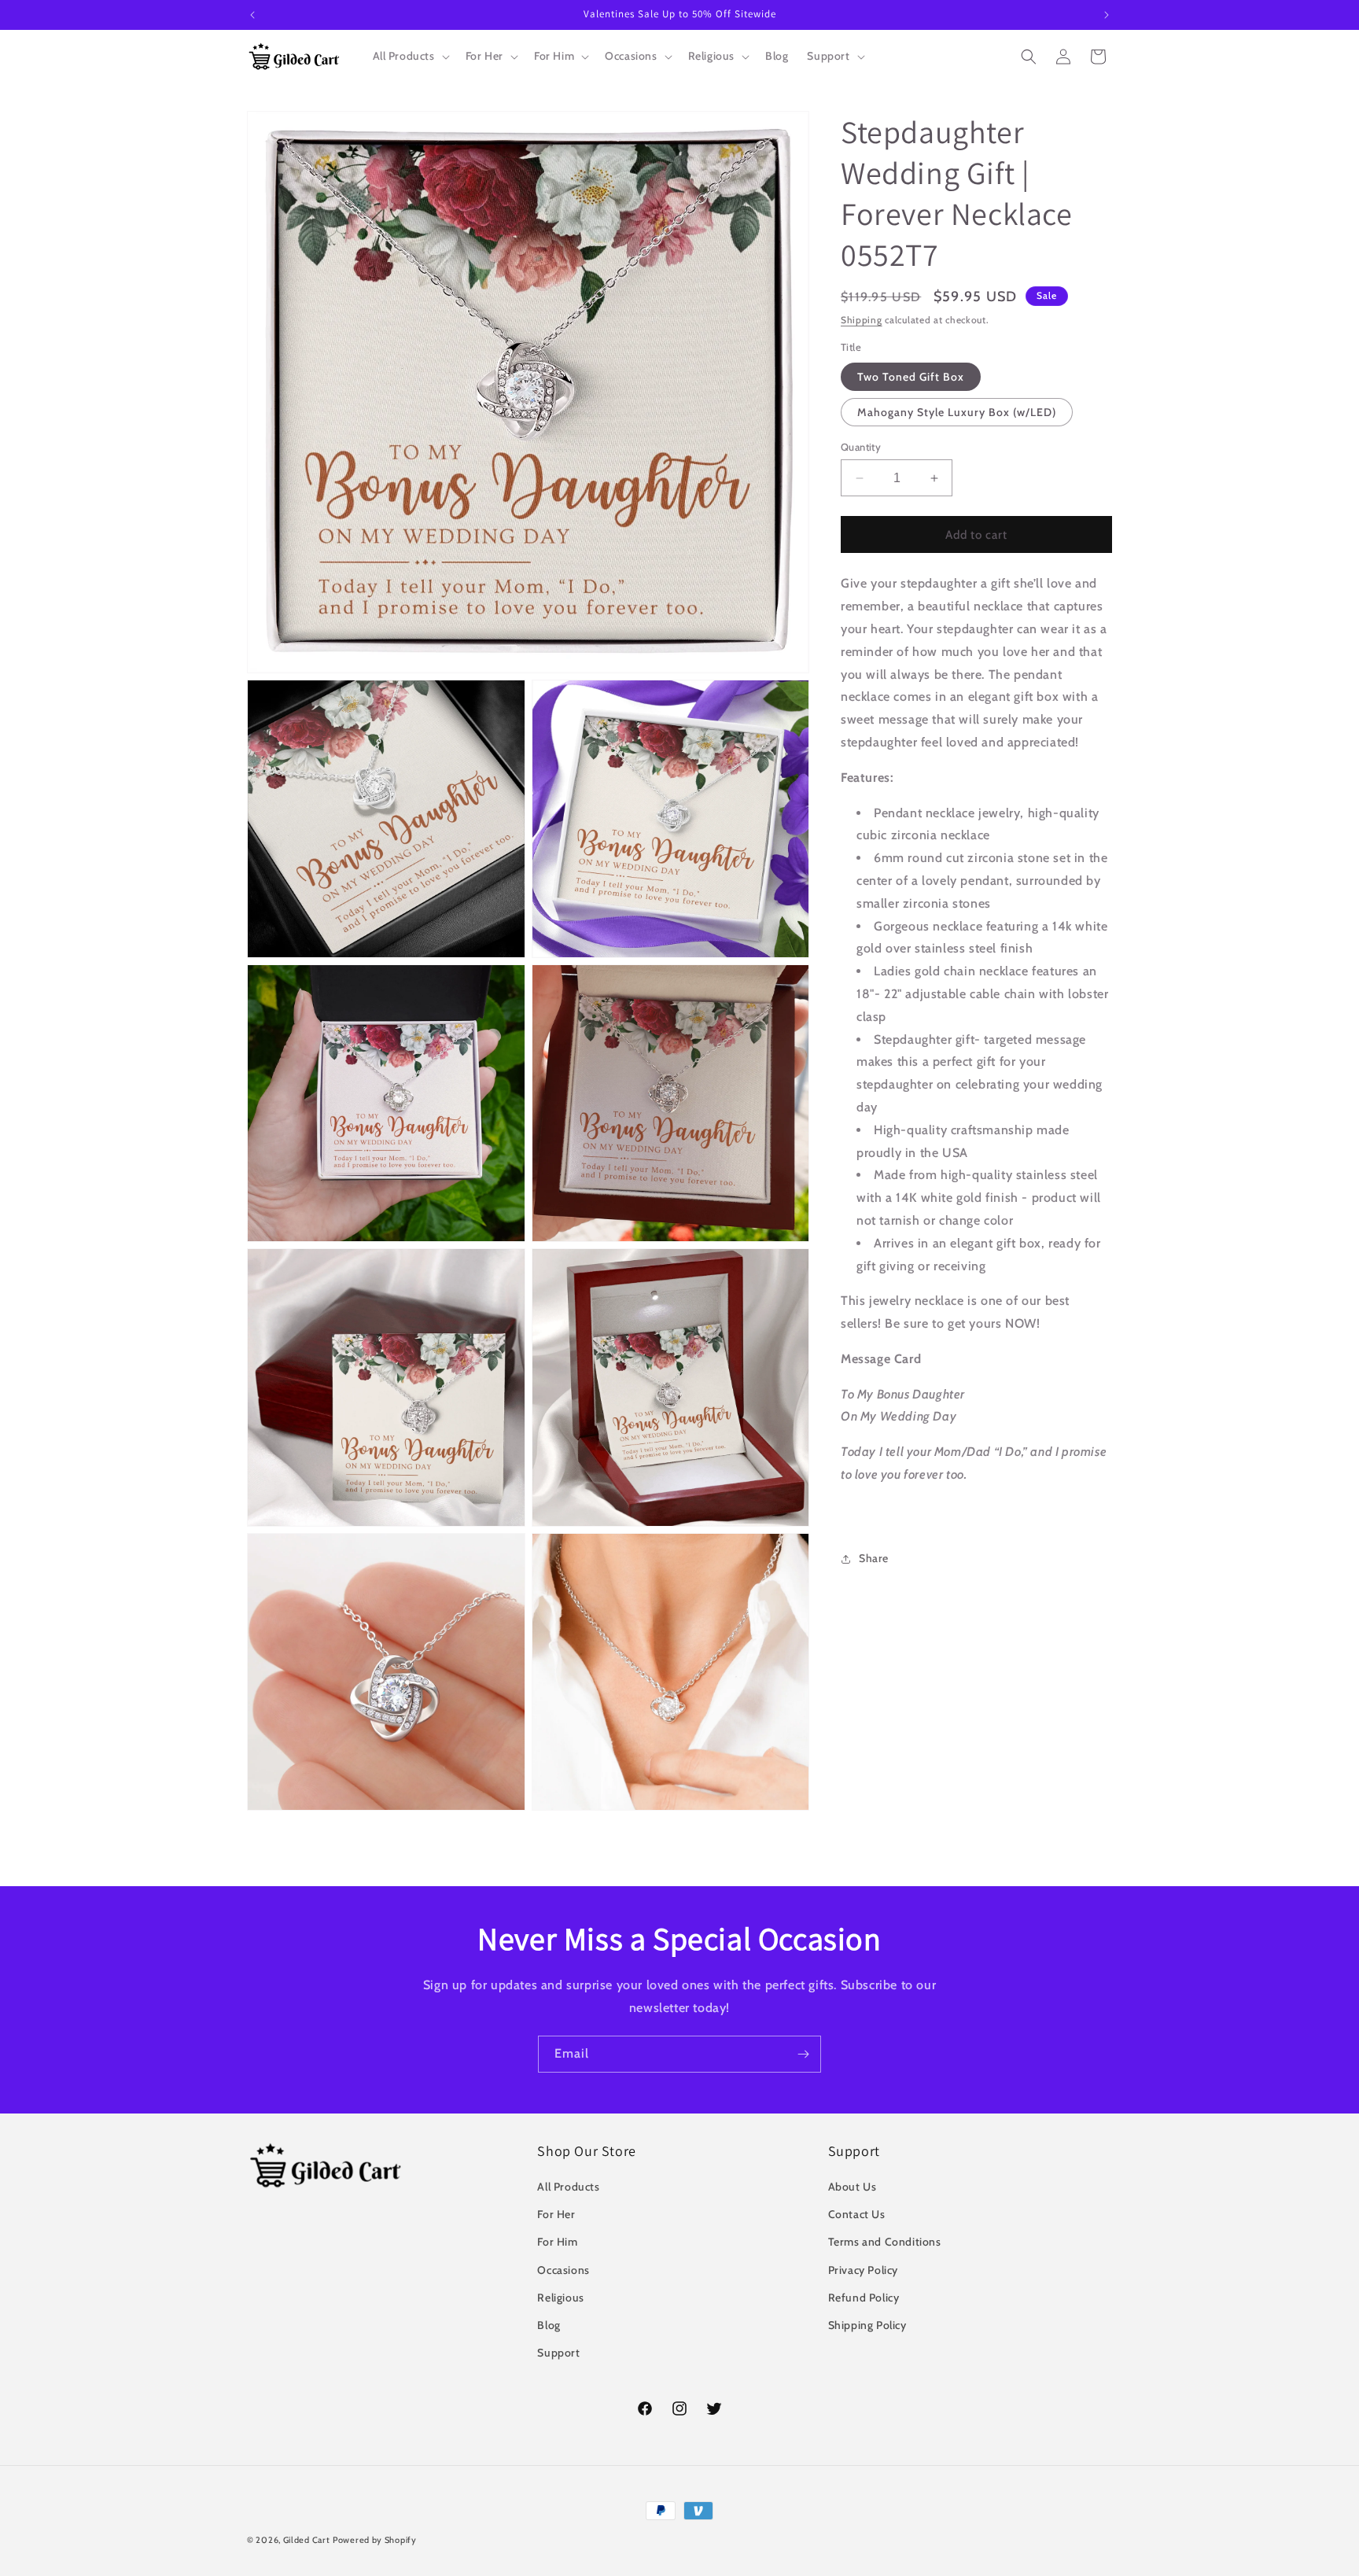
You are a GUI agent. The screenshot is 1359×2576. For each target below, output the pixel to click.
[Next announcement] (1107, 15)
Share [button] (874, 1558)
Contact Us (857, 2214)
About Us (853, 2187)
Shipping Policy (867, 2325)
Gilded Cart (307, 2540)
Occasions (563, 2270)
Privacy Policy (863, 2270)
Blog (549, 2325)
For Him (557, 2242)
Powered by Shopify (375, 2540)
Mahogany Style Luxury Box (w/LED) (957, 412)
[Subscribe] (803, 2054)
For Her (556, 2214)
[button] (410, 56)
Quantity (861, 447)
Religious (560, 2298)
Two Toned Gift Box (911, 377)
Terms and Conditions (885, 2242)
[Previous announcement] (252, 15)
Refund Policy (864, 2298)
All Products (568, 2187)
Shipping (862, 320)
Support (558, 2353)
